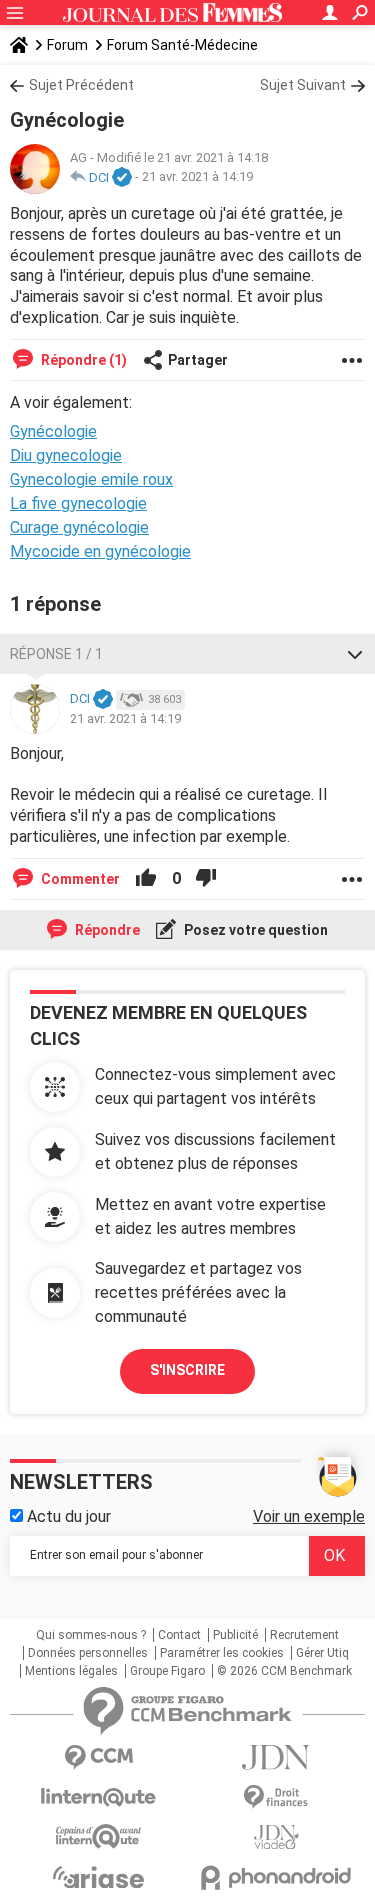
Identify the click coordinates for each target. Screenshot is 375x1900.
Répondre (106, 930)
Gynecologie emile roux (91, 479)
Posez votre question (254, 930)
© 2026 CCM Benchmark (284, 1671)
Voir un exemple (309, 1516)
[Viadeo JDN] (277, 1837)
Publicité (235, 1635)
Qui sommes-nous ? (91, 1635)
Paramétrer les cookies (222, 1653)
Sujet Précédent (81, 85)
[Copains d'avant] (99, 1836)
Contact (179, 1635)
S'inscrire (187, 1370)
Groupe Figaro (167, 1671)
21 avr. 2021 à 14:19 (197, 177)
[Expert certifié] (122, 178)
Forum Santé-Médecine (182, 45)
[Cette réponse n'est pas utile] (206, 879)
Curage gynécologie (79, 527)
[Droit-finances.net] (277, 1797)
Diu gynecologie (66, 455)
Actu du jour (67, 1516)
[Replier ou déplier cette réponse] (355, 654)
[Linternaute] (99, 1797)
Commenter (79, 879)
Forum (67, 45)
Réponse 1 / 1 (56, 654)
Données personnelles (88, 1653)
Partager (198, 360)
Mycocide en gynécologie (100, 551)
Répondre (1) (82, 360)
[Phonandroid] (277, 1877)
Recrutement (304, 1635)
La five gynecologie (78, 503)
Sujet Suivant (303, 85)
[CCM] (99, 1757)
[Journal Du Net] (277, 1757)
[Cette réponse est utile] (146, 879)
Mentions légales (71, 1671)
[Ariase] (99, 1877)
